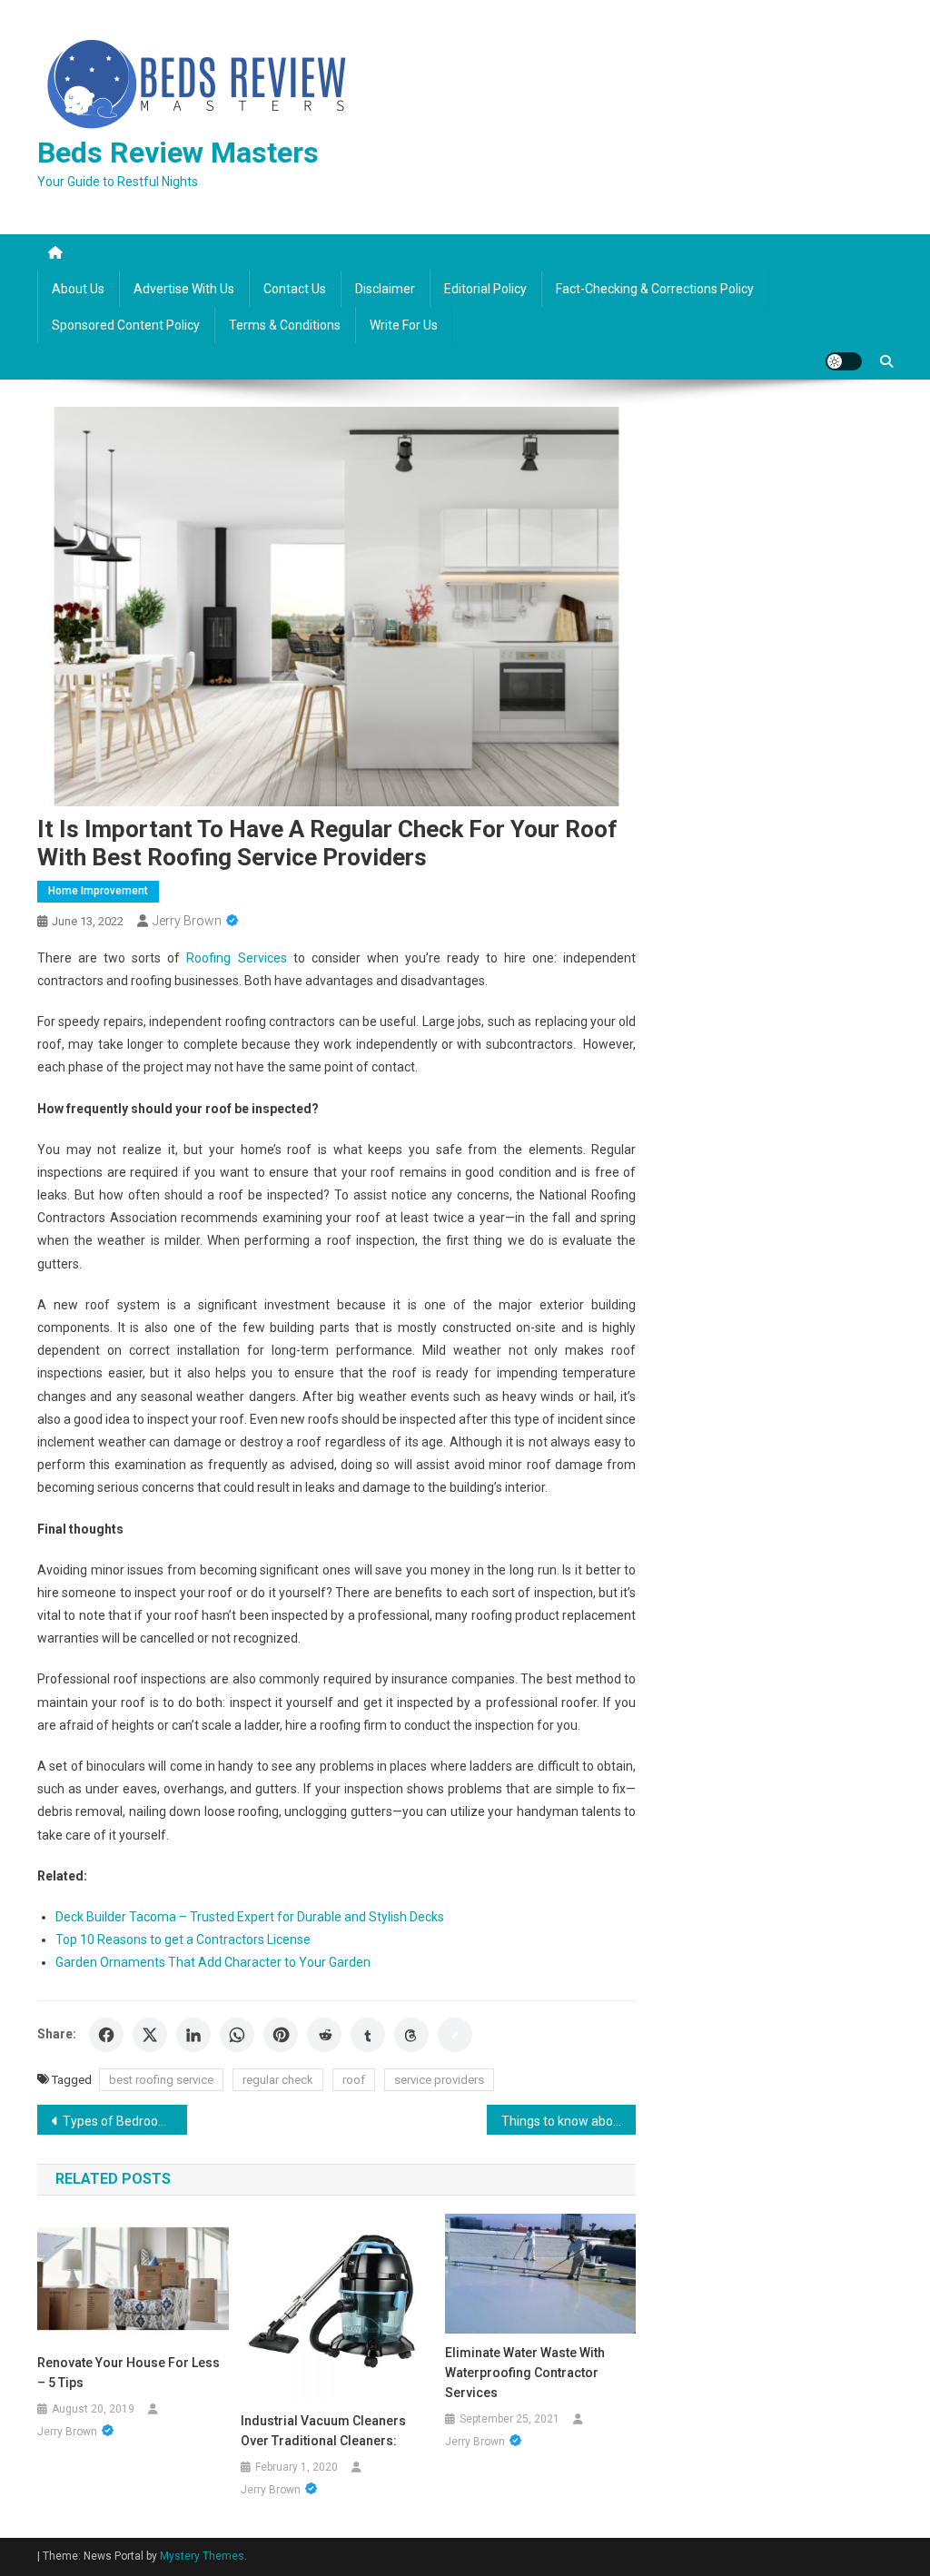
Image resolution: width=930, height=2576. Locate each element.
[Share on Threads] (411, 2035)
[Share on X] (150, 2035)
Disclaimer (385, 289)
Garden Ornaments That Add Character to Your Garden (213, 1962)
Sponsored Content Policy (126, 325)
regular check (278, 2080)
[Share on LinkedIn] (193, 2035)
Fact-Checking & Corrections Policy (655, 289)
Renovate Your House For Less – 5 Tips (129, 2373)
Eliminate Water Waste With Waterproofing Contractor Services (525, 2373)
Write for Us (404, 325)
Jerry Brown (187, 921)
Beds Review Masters (178, 153)
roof (354, 2080)
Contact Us (295, 289)
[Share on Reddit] (324, 2035)
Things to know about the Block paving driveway (569, 2121)
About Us (78, 289)
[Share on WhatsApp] (237, 2035)
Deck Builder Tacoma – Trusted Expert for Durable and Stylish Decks (250, 1917)
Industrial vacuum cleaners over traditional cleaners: (323, 2431)
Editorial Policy (485, 289)
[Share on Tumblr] (368, 2035)
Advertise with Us (184, 289)
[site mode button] (844, 361)
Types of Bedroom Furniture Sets (125, 2121)
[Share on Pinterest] (281, 2035)
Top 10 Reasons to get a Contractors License (183, 1939)
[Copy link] (455, 2035)
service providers (439, 2080)
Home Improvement (98, 891)
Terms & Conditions (285, 325)
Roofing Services (236, 958)
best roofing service (161, 2080)
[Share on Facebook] (106, 2035)
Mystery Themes (202, 2556)
